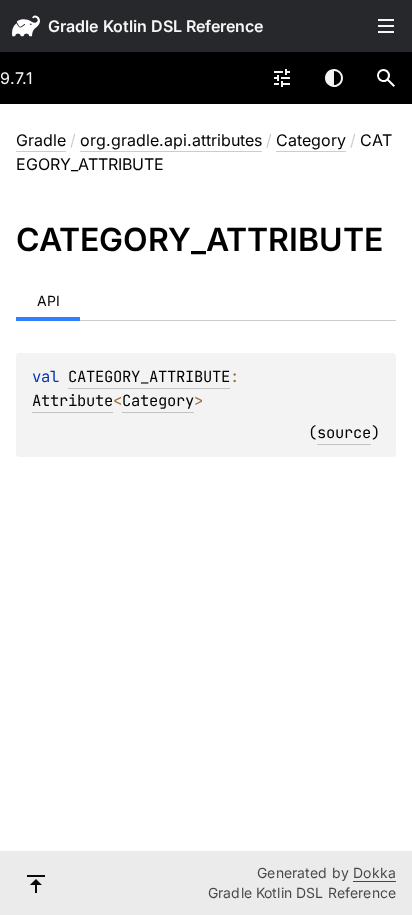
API (48, 300)
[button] (386, 78)
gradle (73, 26)
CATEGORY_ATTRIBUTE (149, 376)
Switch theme (334, 78)
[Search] (386, 78)
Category (311, 140)
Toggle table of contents (386, 26)
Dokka (374, 872)
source (344, 432)
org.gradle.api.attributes (171, 140)
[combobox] (282, 78)
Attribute (72, 400)
